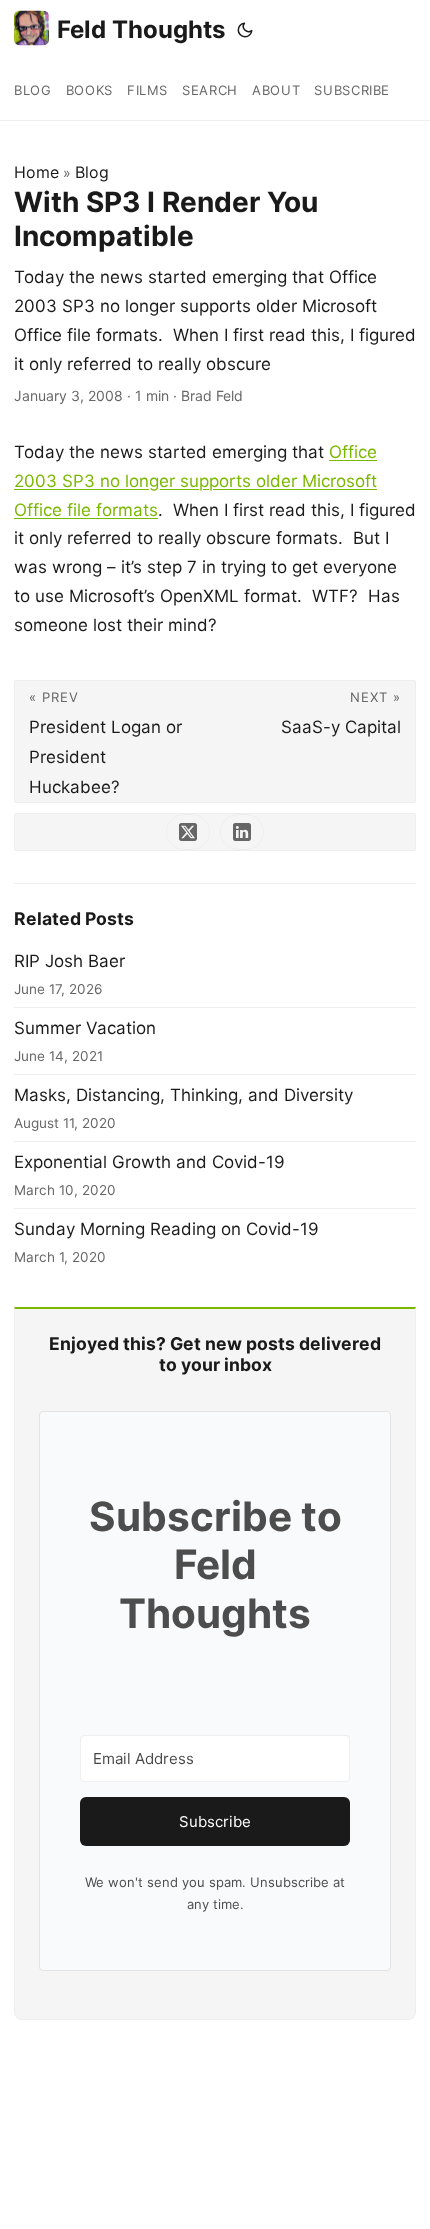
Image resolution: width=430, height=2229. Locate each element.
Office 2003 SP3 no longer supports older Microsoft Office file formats (195, 481)
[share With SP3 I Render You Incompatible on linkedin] (242, 832)
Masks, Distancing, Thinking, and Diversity (183, 1095)
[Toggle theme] (245, 30)
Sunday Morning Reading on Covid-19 (166, 1229)
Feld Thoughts (141, 29)
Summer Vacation (85, 1028)
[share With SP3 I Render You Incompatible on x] (188, 832)
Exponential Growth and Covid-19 (149, 1162)
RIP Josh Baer (69, 961)
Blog (92, 172)
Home (36, 172)
